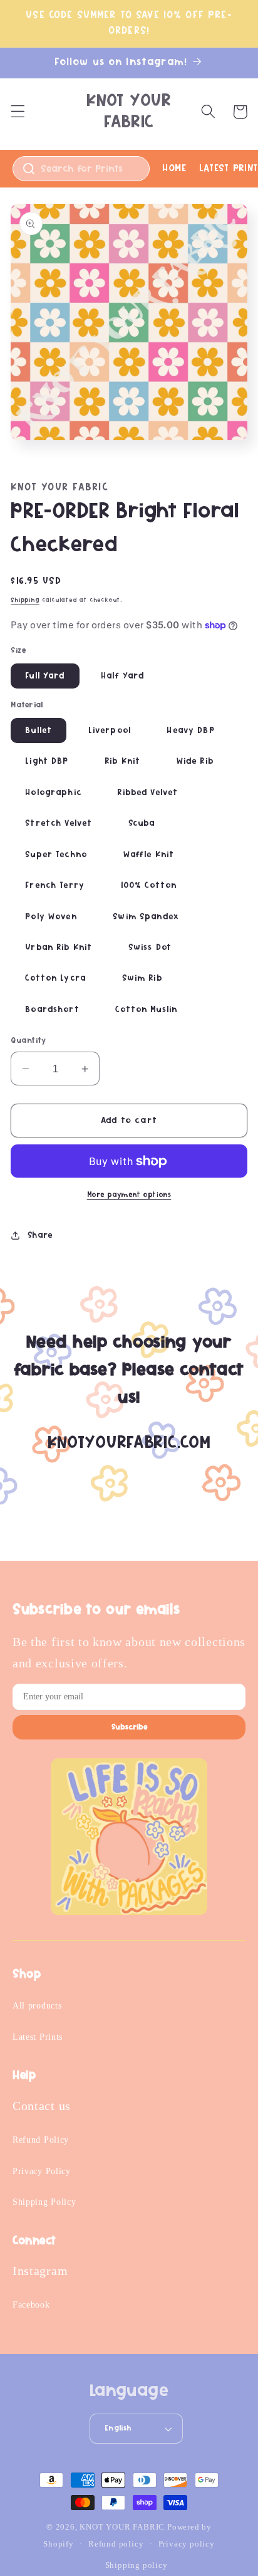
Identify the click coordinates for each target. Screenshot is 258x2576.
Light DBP (47, 761)
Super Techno (56, 855)
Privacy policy (187, 2544)
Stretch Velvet (59, 823)
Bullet (39, 731)
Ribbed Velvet (147, 793)
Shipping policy (137, 2565)
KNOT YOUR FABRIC (122, 2527)
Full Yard (45, 676)
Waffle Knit (149, 855)
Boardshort (52, 1010)
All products (37, 2006)
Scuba (142, 823)
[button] (18, 112)
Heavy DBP (190, 731)
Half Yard (122, 676)
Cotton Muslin (146, 1010)
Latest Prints (38, 2037)
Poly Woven (51, 917)
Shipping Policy (44, 2202)
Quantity (28, 1041)
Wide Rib (195, 761)
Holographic (53, 793)
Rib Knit (122, 761)
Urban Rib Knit (59, 948)
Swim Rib (142, 978)
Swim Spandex (146, 917)
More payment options (129, 1195)
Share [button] (40, 1235)
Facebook (31, 2305)
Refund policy (116, 2544)
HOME (174, 168)
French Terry (55, 885)
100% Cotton (149, 885)
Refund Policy (41, 2140)
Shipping (25, 600)
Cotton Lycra (55, 978)
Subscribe (129, 1727)
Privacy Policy (42, 2171)
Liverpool (110, 731)
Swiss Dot (150, 948)
